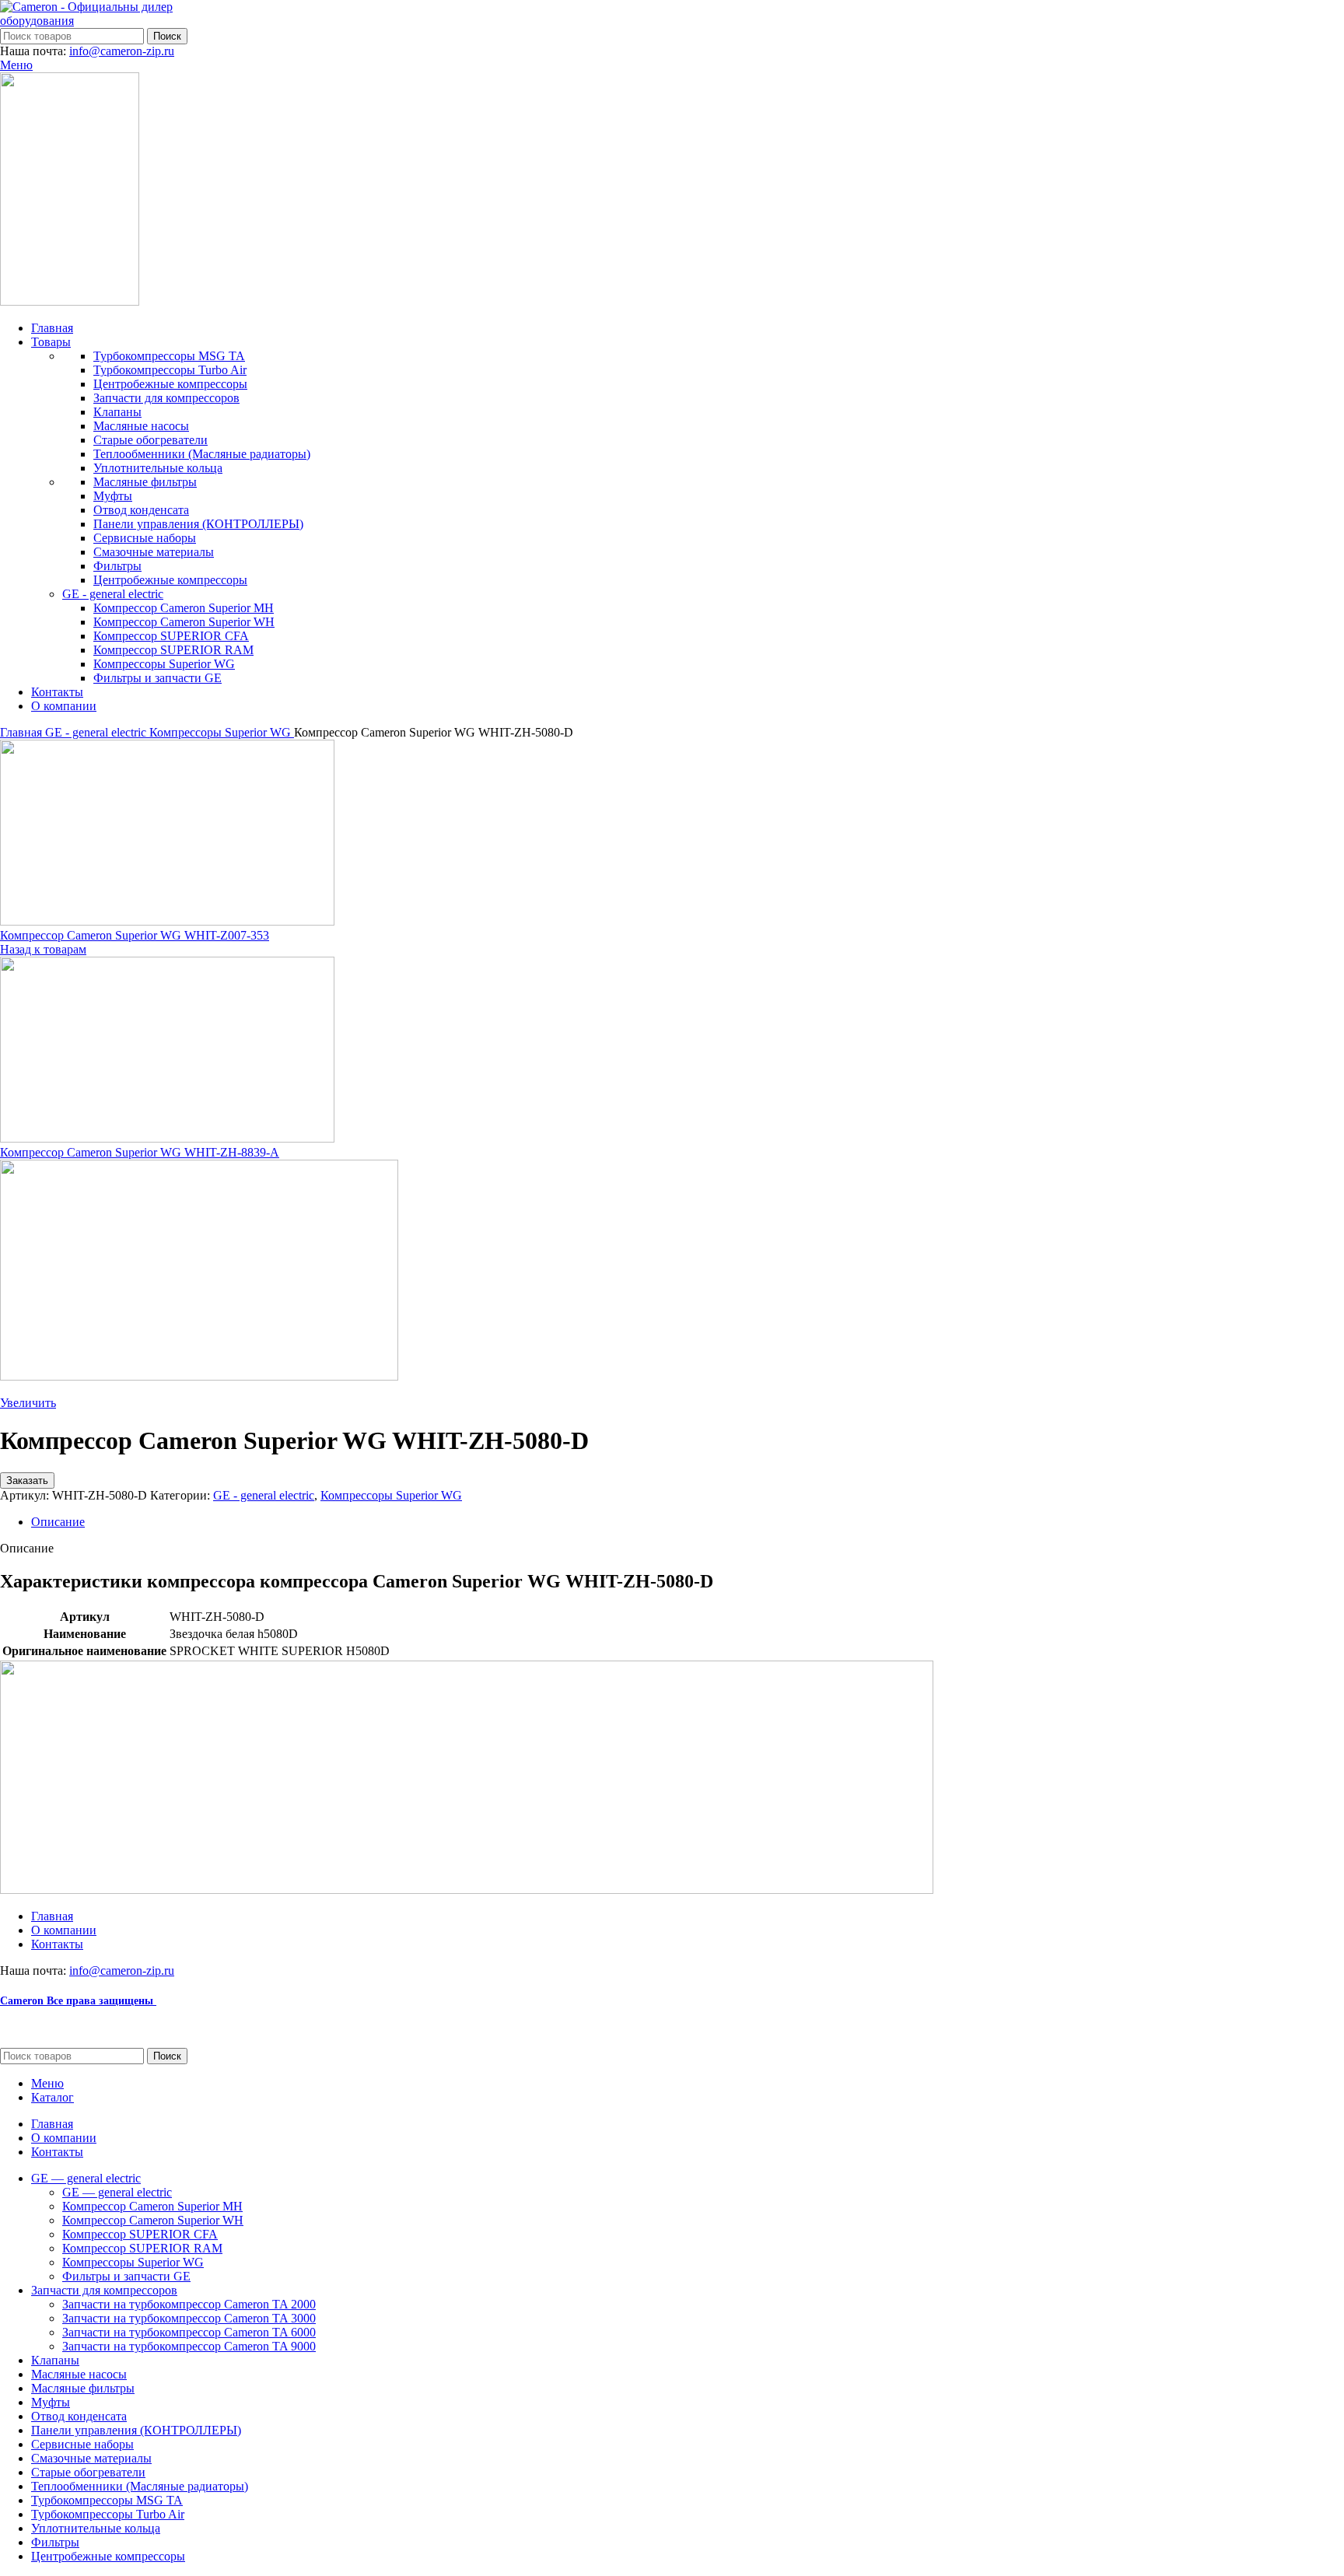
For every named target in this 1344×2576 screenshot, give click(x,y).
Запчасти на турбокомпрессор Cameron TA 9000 (189, 2346)
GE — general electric (117, 2192)
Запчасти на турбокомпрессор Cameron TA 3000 (189, 2318)
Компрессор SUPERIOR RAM (173, 650)
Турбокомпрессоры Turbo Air (170, 370)
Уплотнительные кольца (158, 468)
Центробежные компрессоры (170, 384)
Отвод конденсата (141, 510)
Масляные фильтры (145, 482)
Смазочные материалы (154, 552)
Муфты (113, 496)
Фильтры (117, 566)
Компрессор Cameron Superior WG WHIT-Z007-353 (135, 935)
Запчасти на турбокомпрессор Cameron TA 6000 (189, 2332)
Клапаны (117, 412)
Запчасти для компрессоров (166, 398)
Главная (23, 732)
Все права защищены (78, 2001)
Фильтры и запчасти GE (157, 678)
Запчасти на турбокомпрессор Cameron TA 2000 (189, 2304)
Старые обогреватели (150, 440)
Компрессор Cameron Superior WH (184, 622)
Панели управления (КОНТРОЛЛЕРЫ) (198, 524)
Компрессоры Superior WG (164, 664)
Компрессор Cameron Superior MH (184, 608)
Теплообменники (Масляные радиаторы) (202, 454)
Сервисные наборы (145, 538)
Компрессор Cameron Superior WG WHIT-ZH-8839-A (140, 1152)
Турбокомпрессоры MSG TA (169, 356)
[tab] (688, 1522)
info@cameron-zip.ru (122, 51)
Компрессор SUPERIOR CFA (171, 636)
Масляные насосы (141, 426)
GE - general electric (113, 594)
